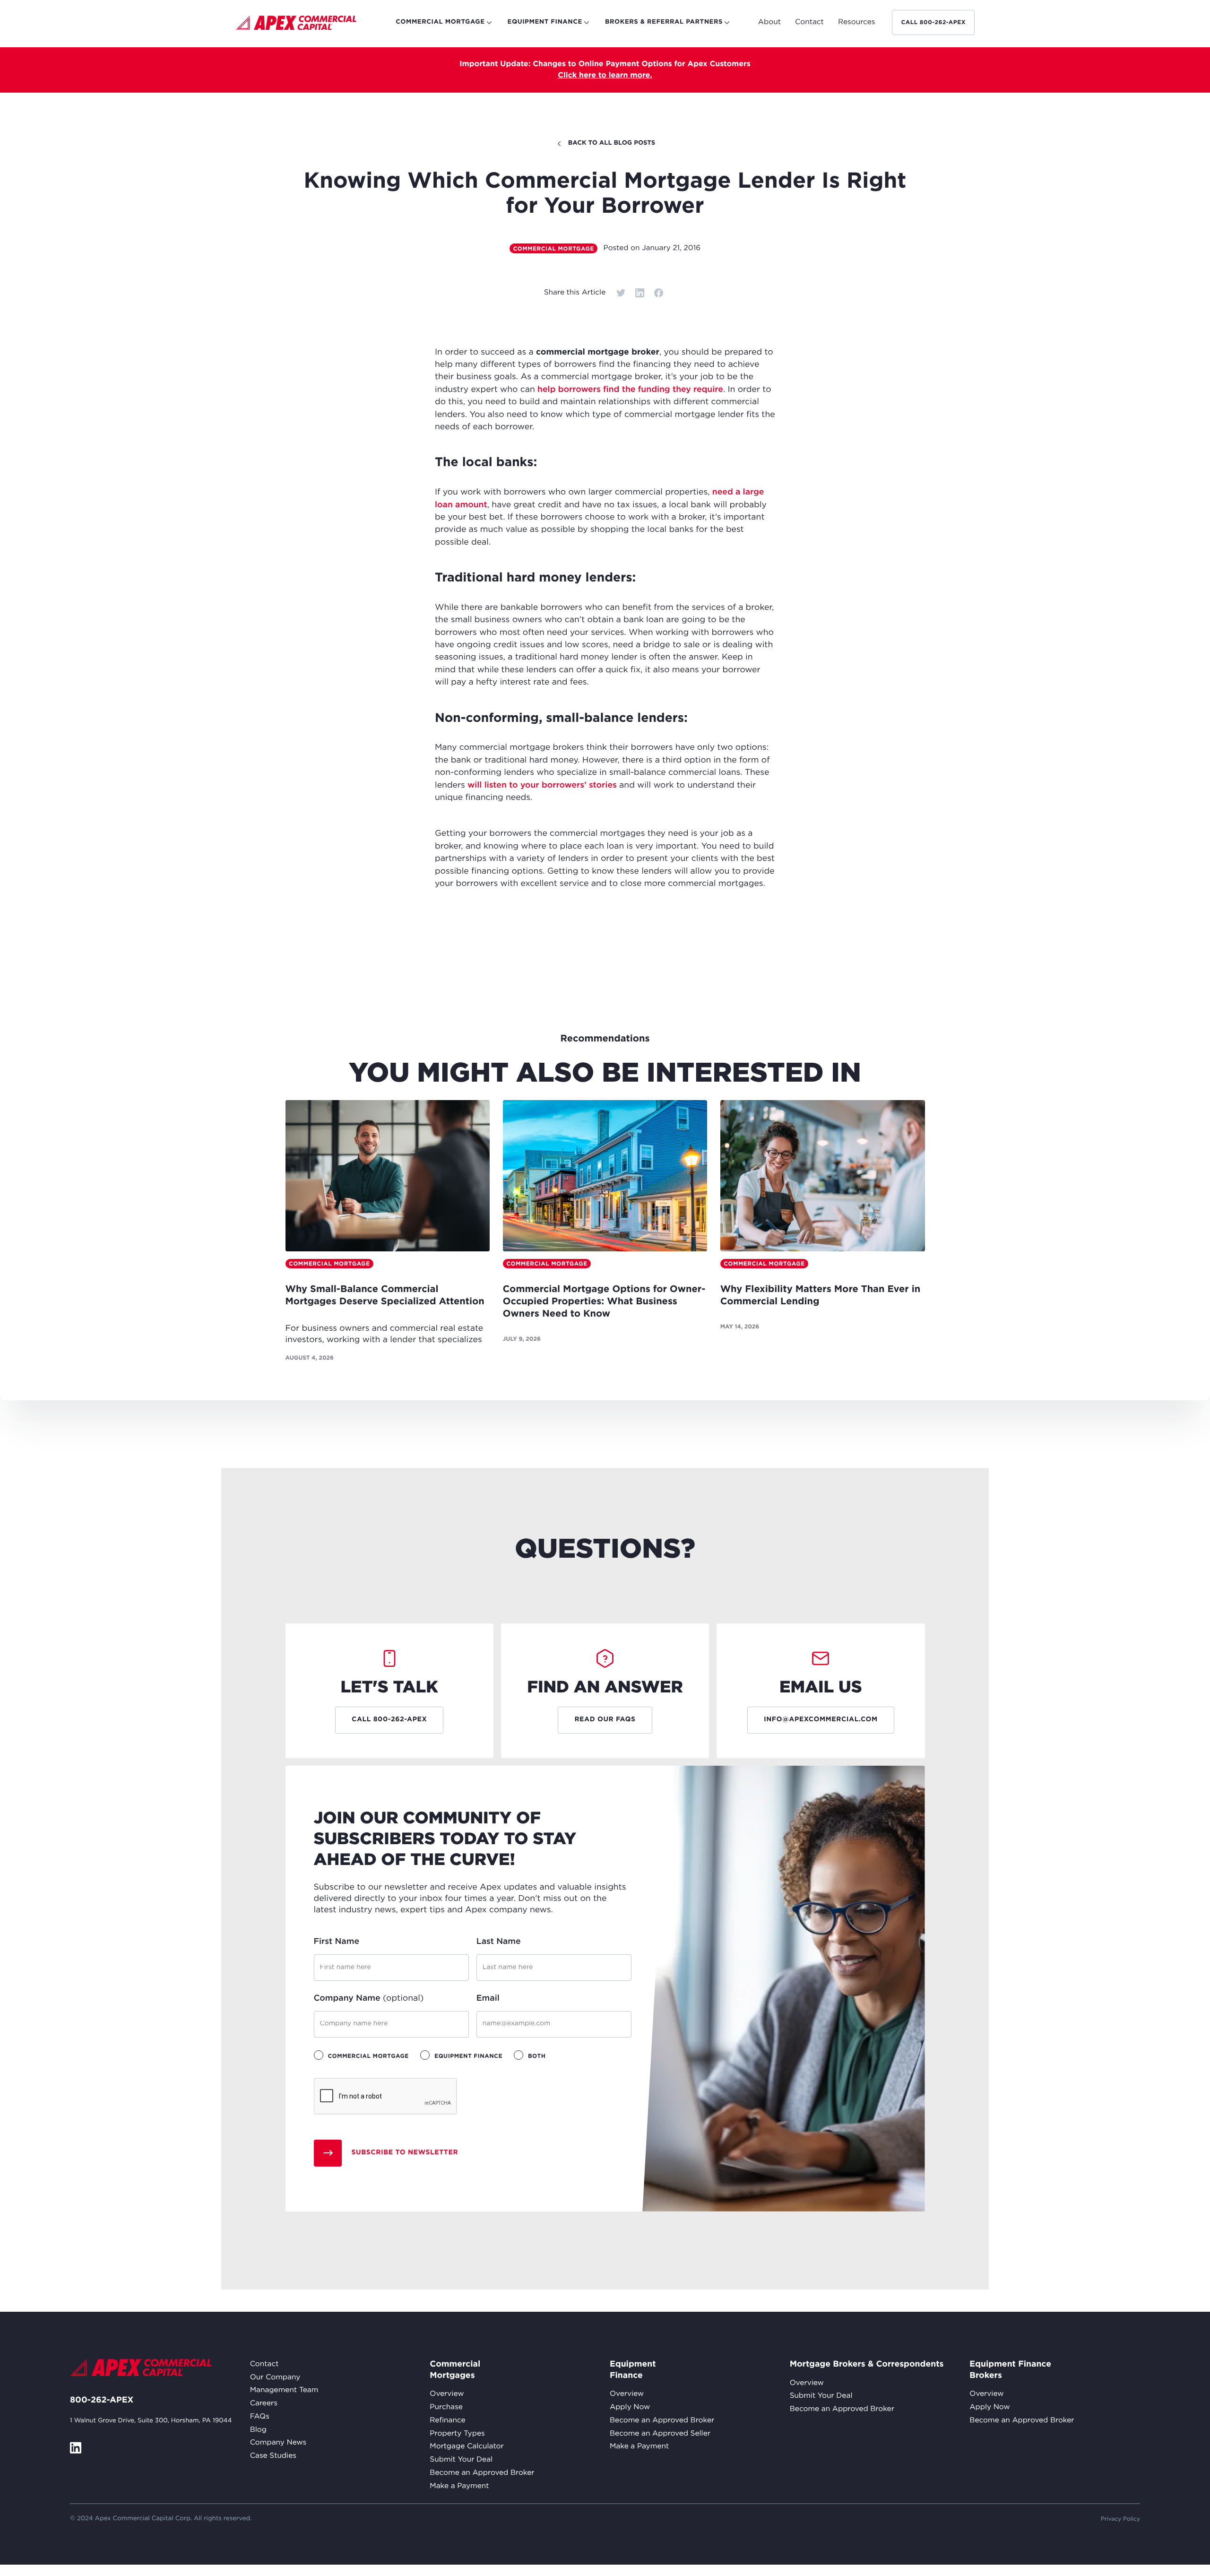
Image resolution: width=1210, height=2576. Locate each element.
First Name (337, 1942)
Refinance (447, 2421)
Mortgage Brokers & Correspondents (867, 2364)
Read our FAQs (605, 1720)
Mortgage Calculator (467, 2447)
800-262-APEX (102, 2400)
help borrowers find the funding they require (630, 390)
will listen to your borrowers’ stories (542, 785)
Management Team (284, 2390)
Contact (264, 2364)
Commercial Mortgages (452, 2370)
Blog (258, 2430)
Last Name (499, 1942)
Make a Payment (459, 2486)
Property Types (457, 2434)
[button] (769, 23)
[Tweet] (621, 293)
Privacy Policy (1120, 2519)
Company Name (369, 1998)
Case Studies (273, 2456)
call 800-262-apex (933, 22)
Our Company (275, 2378)
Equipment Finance (632, 2370)
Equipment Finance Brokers (1010, 2370)
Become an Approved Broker (482, 2473)
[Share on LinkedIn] (640, 293)
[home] (296, 25)
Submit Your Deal (461, 2460)
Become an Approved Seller (660, 2434)
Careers (264, 2404)
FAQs (260, 2417)
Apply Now (630, 2407)
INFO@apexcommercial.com (821, 1720)
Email (488, 1998)
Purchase (446, 2407)
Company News (278, 2443)
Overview (447, 2394)
